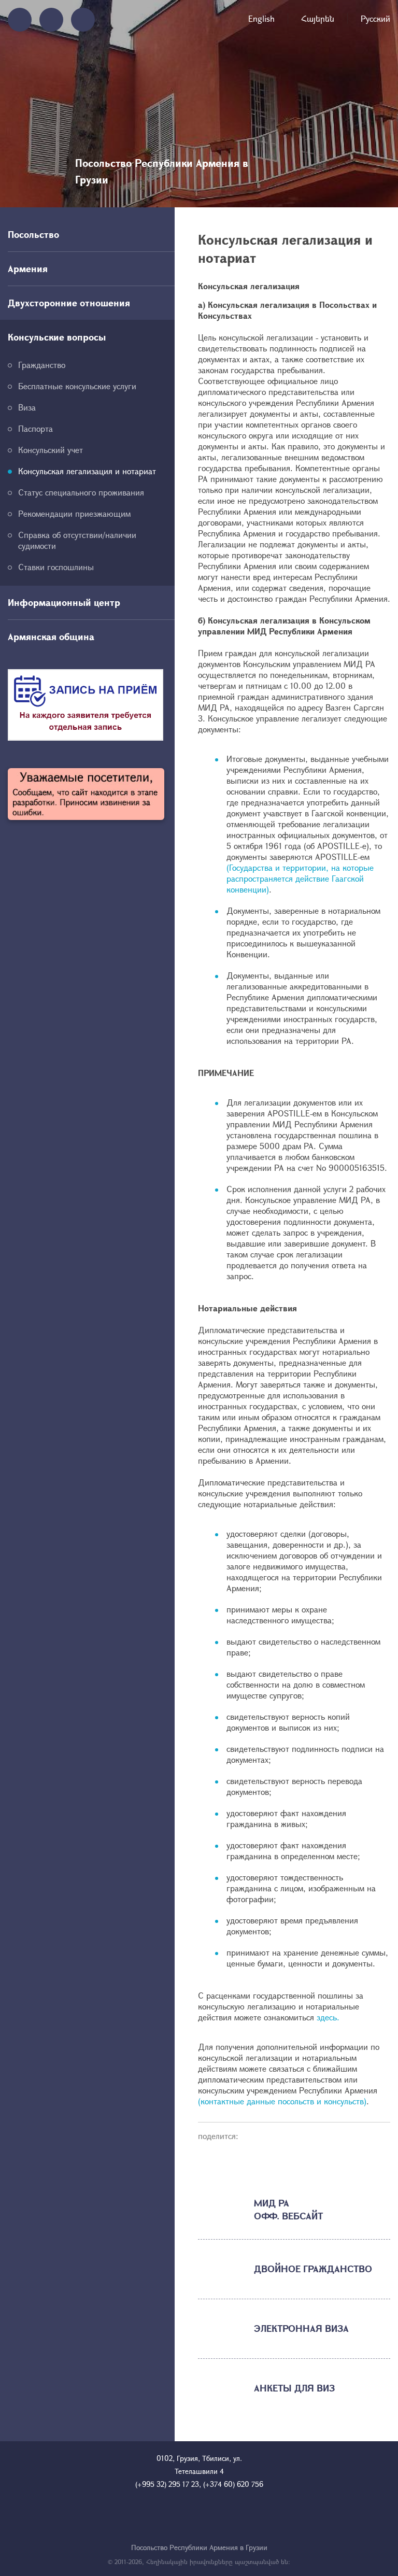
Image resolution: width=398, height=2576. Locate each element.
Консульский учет (51, 450)
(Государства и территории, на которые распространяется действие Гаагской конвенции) (300, 878)
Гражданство (42, 365)
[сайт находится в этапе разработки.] (86, 794)
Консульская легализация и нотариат (87, 471)
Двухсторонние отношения (69, 303)
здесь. (328, 2017)
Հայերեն (318, 18)
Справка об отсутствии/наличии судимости (77, 540)
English (261, 18)
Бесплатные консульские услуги (77, 386)
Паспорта (35, 428)
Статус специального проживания (81, 492)
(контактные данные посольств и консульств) (282, 2101)
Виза (27, 407)
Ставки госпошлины (56, 567)
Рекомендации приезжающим (74, 513)
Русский (375, 18)
